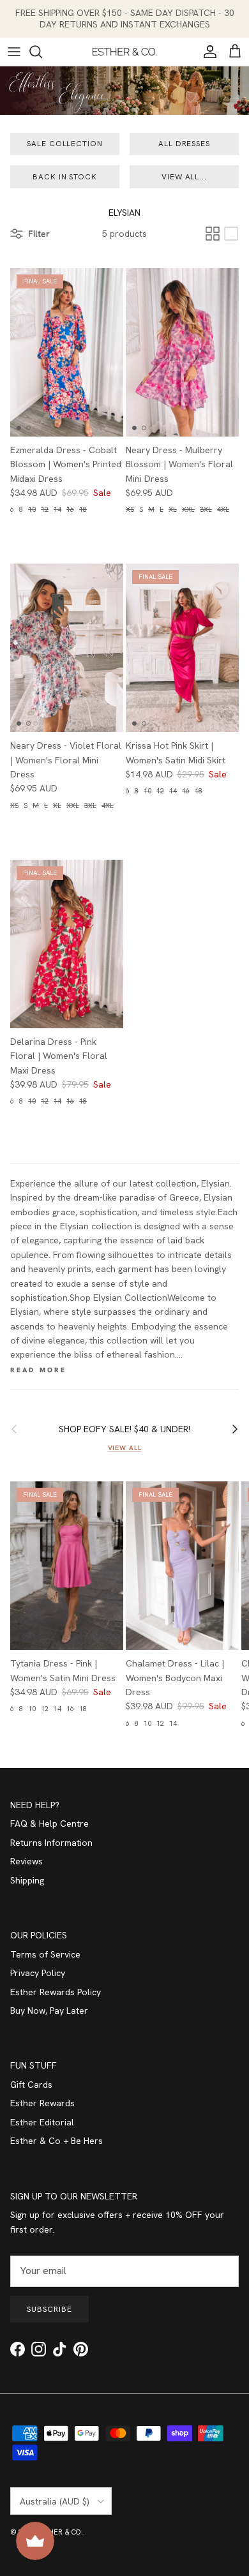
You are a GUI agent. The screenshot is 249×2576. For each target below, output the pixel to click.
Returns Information (51, 1843)
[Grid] (213, 234)
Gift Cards (31, 2085)
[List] (231, 234)
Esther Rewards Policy (56, 1992)
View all (125, 1448)
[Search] (42, 52)
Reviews (26, 1861)
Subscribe (49, 2309)
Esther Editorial (42, 2122)
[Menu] (14, 52)
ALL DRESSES (185, 144)
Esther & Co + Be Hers (57, 2141)
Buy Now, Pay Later (49, 2011)
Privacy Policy (38, 1973)
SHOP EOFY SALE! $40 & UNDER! (124, 1429)
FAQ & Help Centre (49, 1823)
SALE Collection (65, 144)
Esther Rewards (42, 2103)
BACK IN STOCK (65, 177)
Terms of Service (45, 1954)
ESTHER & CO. (59, 2532)
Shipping (27, 1880)
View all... (185, 177)
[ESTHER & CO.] (124, 52)
